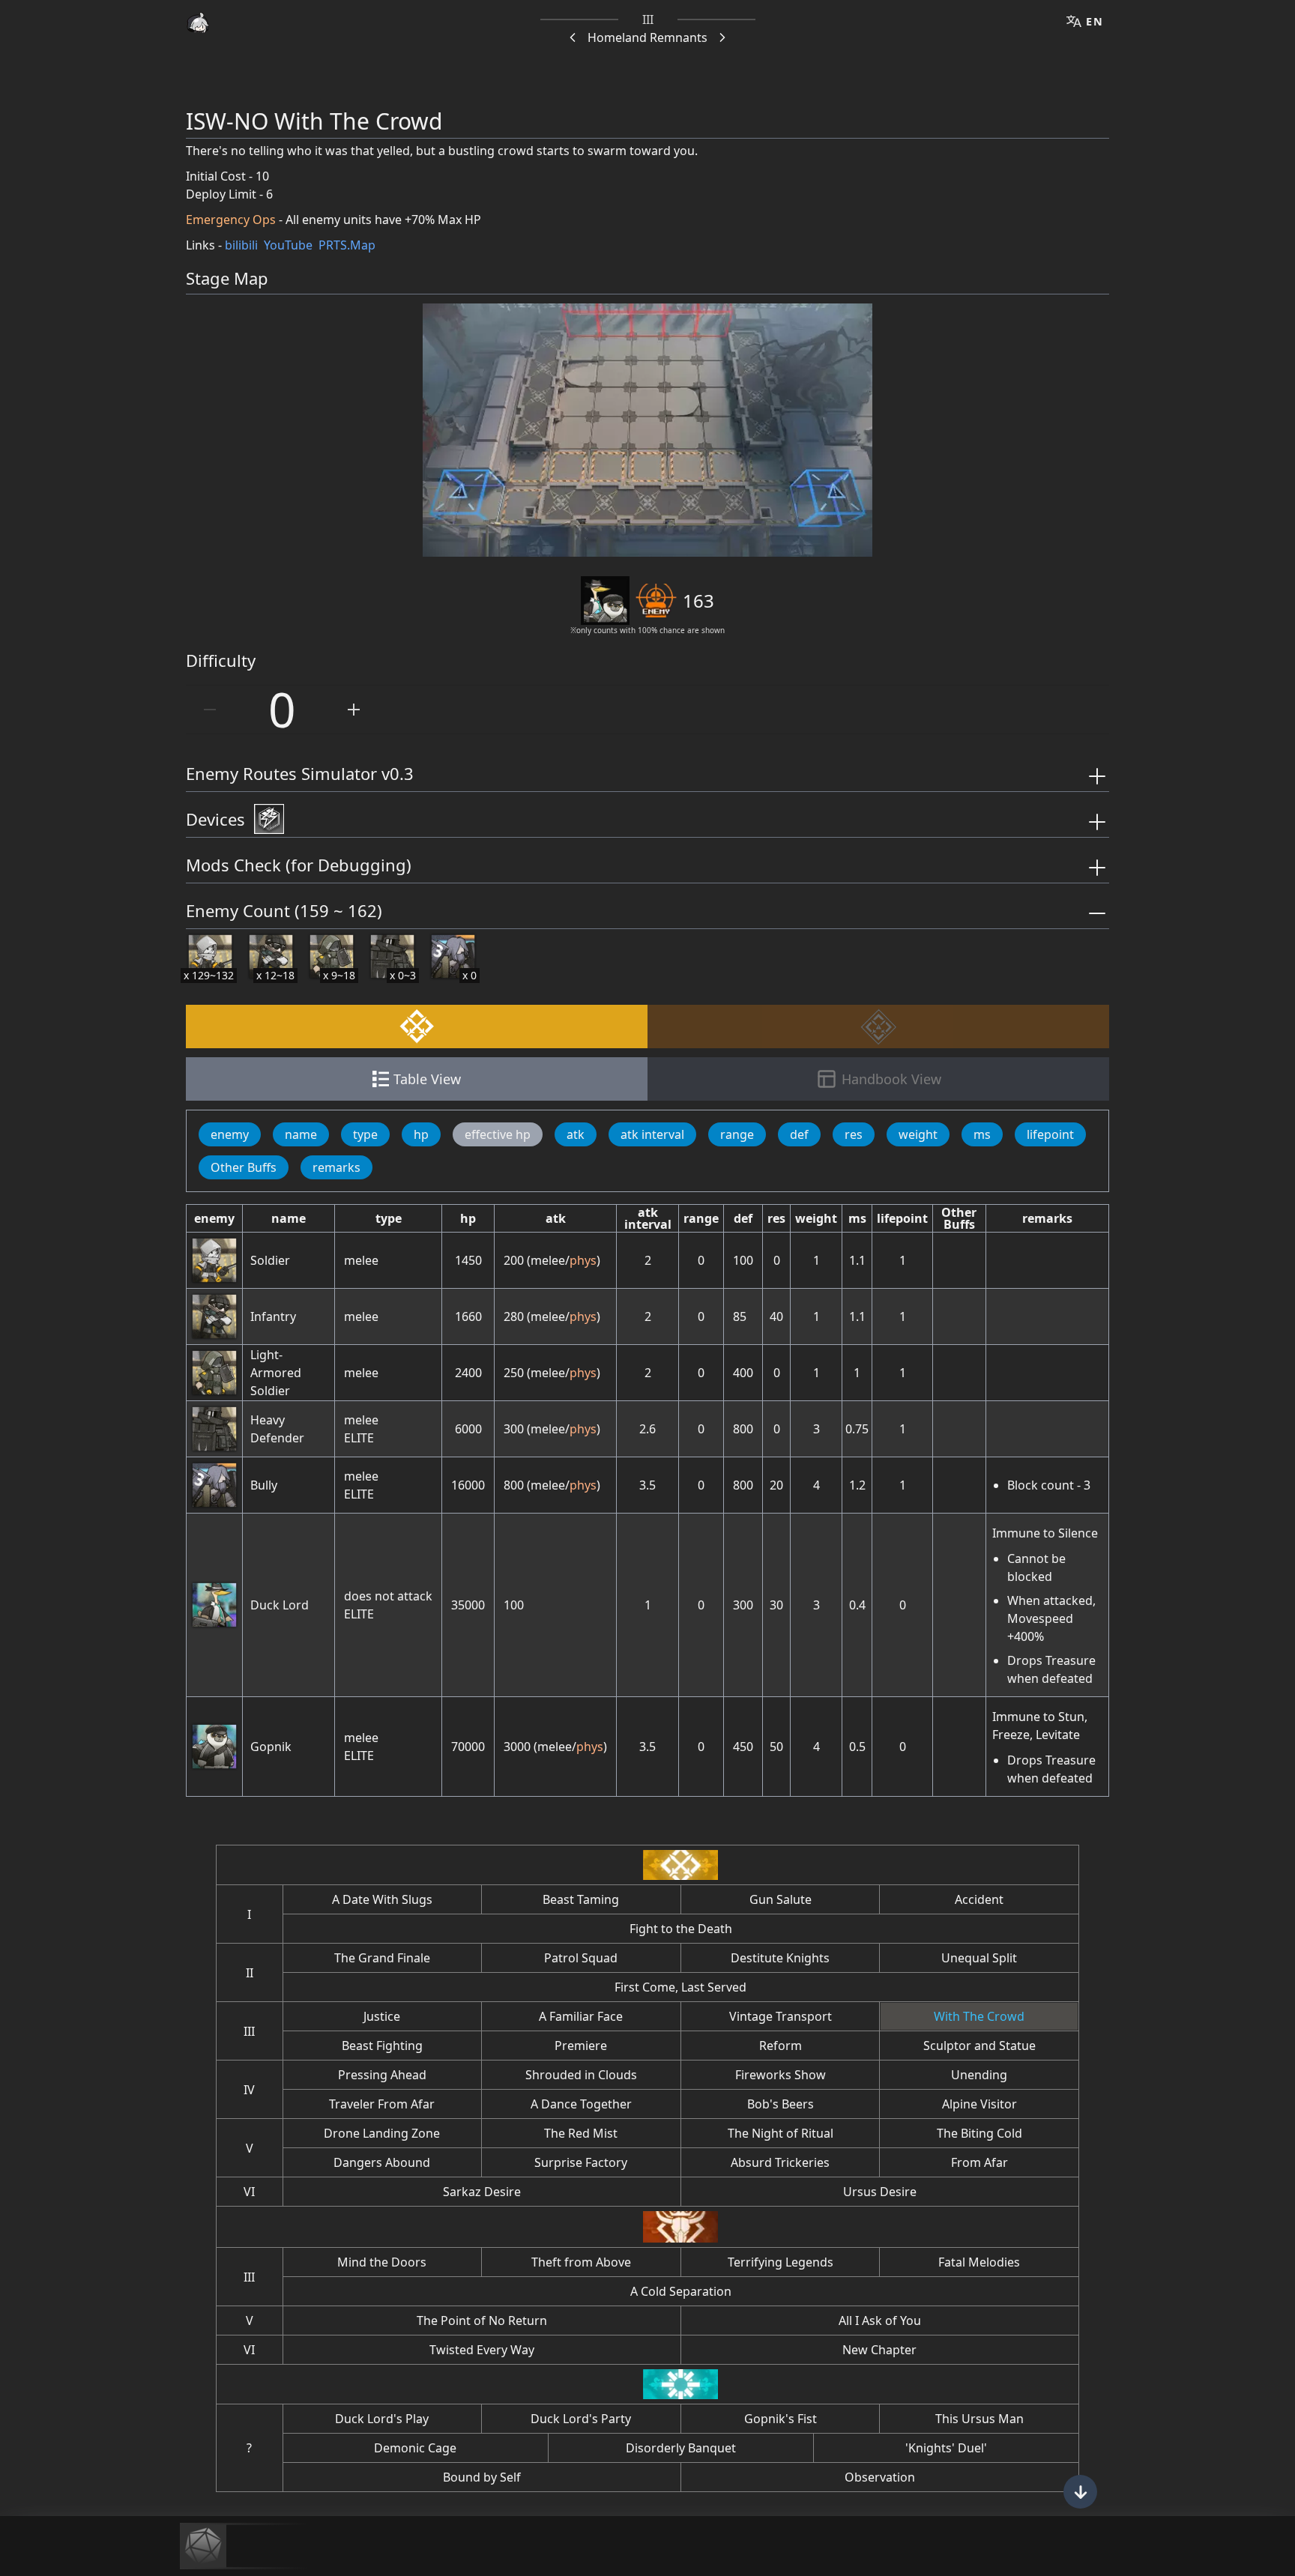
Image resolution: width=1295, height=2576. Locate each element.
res (854, 1134)
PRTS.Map (347, 245)
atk (576, 1134)
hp (421, 1134)
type (365, 1134)
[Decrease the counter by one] (210, 710)
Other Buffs (244, 1167)
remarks (336, 1167)
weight (918, 1134)
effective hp (498, 1134)
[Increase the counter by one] (354, 710)
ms (982, 1134)
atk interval (652, 1134)
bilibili (241, 245)
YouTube (288, 245)
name (301, 1134)
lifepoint (1050, 1134)
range (737, 1134)
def (799, 1134)
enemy (230, 1134)
